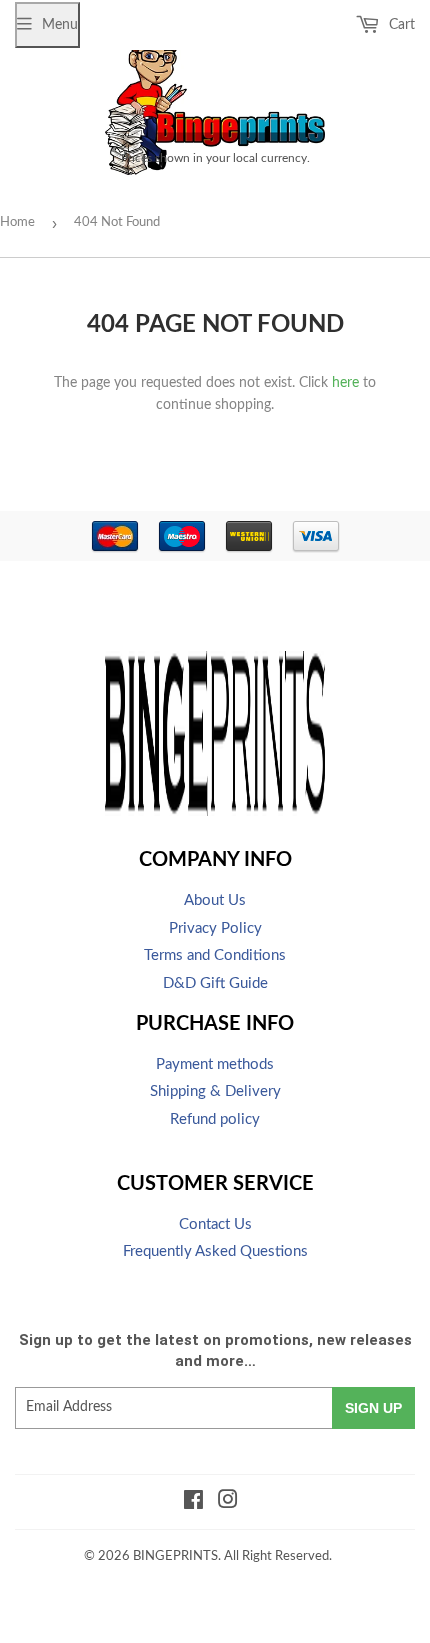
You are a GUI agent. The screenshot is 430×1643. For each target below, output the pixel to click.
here (345, 383)
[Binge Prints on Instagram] (228, 1503)
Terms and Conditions (215, 955)
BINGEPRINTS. (177, 1556)
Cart (400, 25)
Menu (60, 25)
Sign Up (373, 1408)
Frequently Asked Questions (215, 1251)
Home (17, 222)
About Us (215, 900)
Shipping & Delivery (215, 1091)
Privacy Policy (215, 928)
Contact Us (215, 1224)
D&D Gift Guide (215, 983)
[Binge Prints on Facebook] (193, 1503)
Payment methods (215, 1064)
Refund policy (215, 1119)
